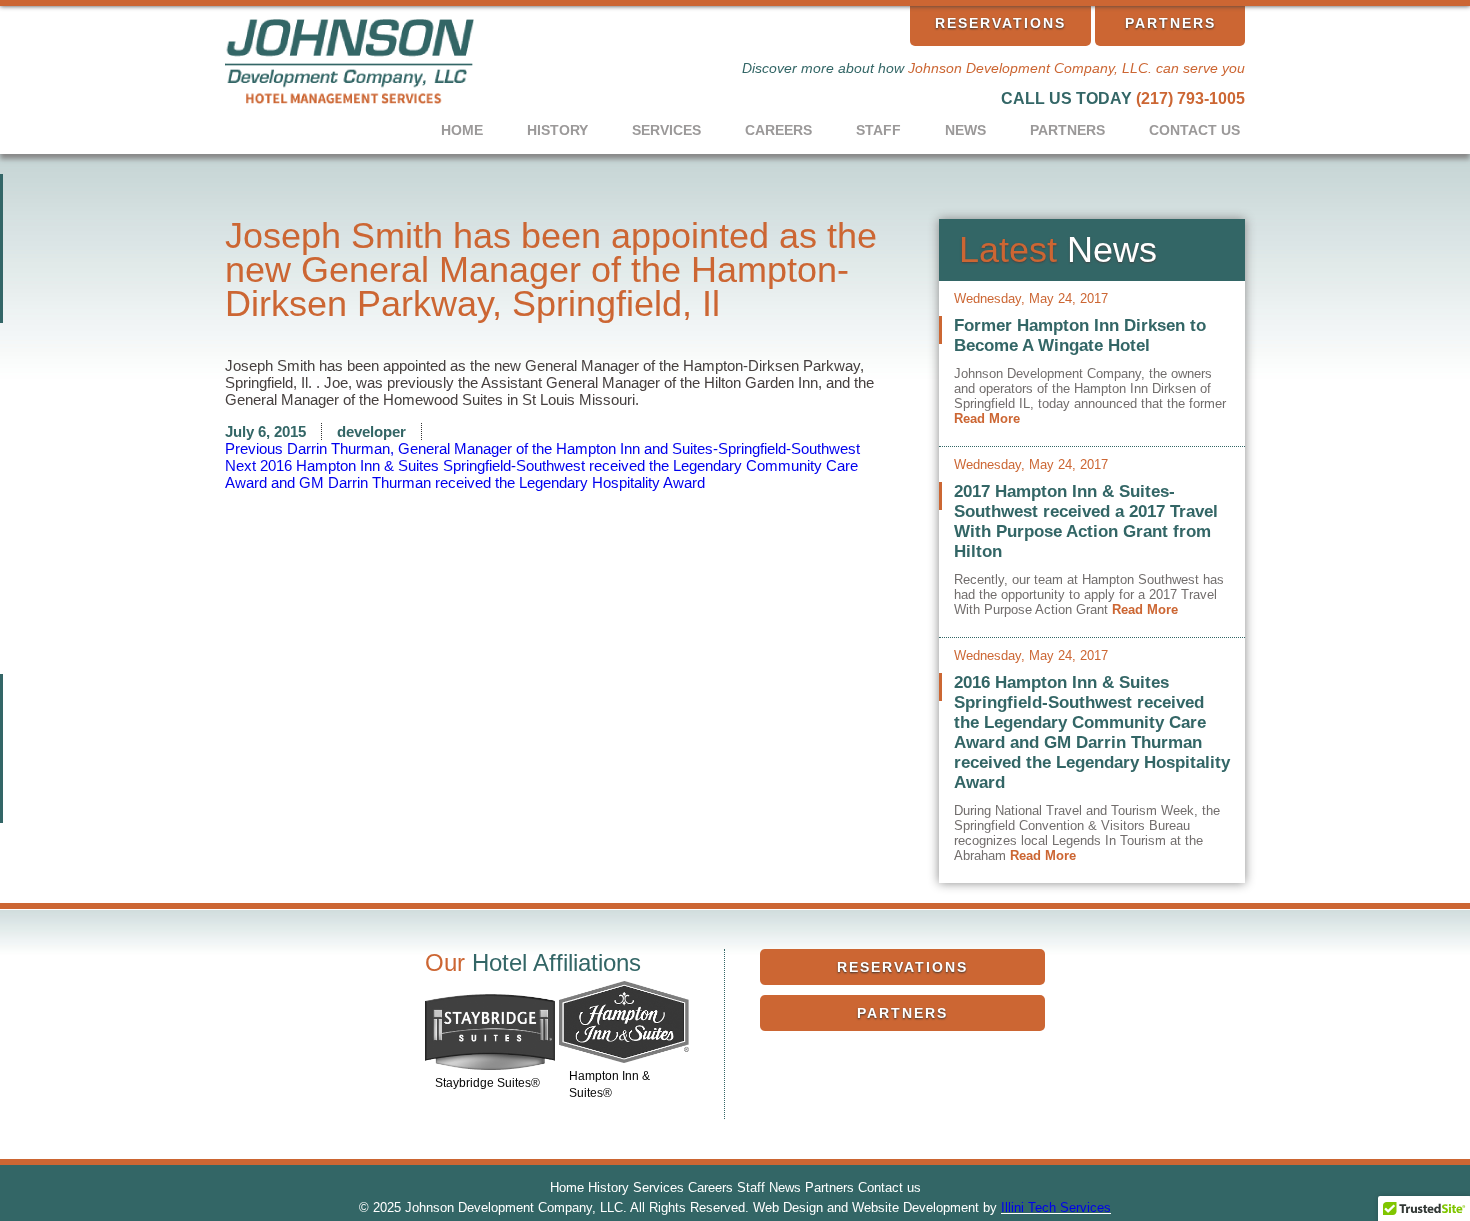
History (557, 130)
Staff (878, 130)
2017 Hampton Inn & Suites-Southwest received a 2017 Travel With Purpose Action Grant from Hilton (1086, 521)
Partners (1170, 23)
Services (666, 130)
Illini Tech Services (1056, 1207)
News (965, 130)
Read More (987, 418)
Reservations (1000, 23)
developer (371, 431)
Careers (778, 130)
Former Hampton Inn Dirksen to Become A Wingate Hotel (1080, 335)
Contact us (1194, 130)
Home (462, 130)
